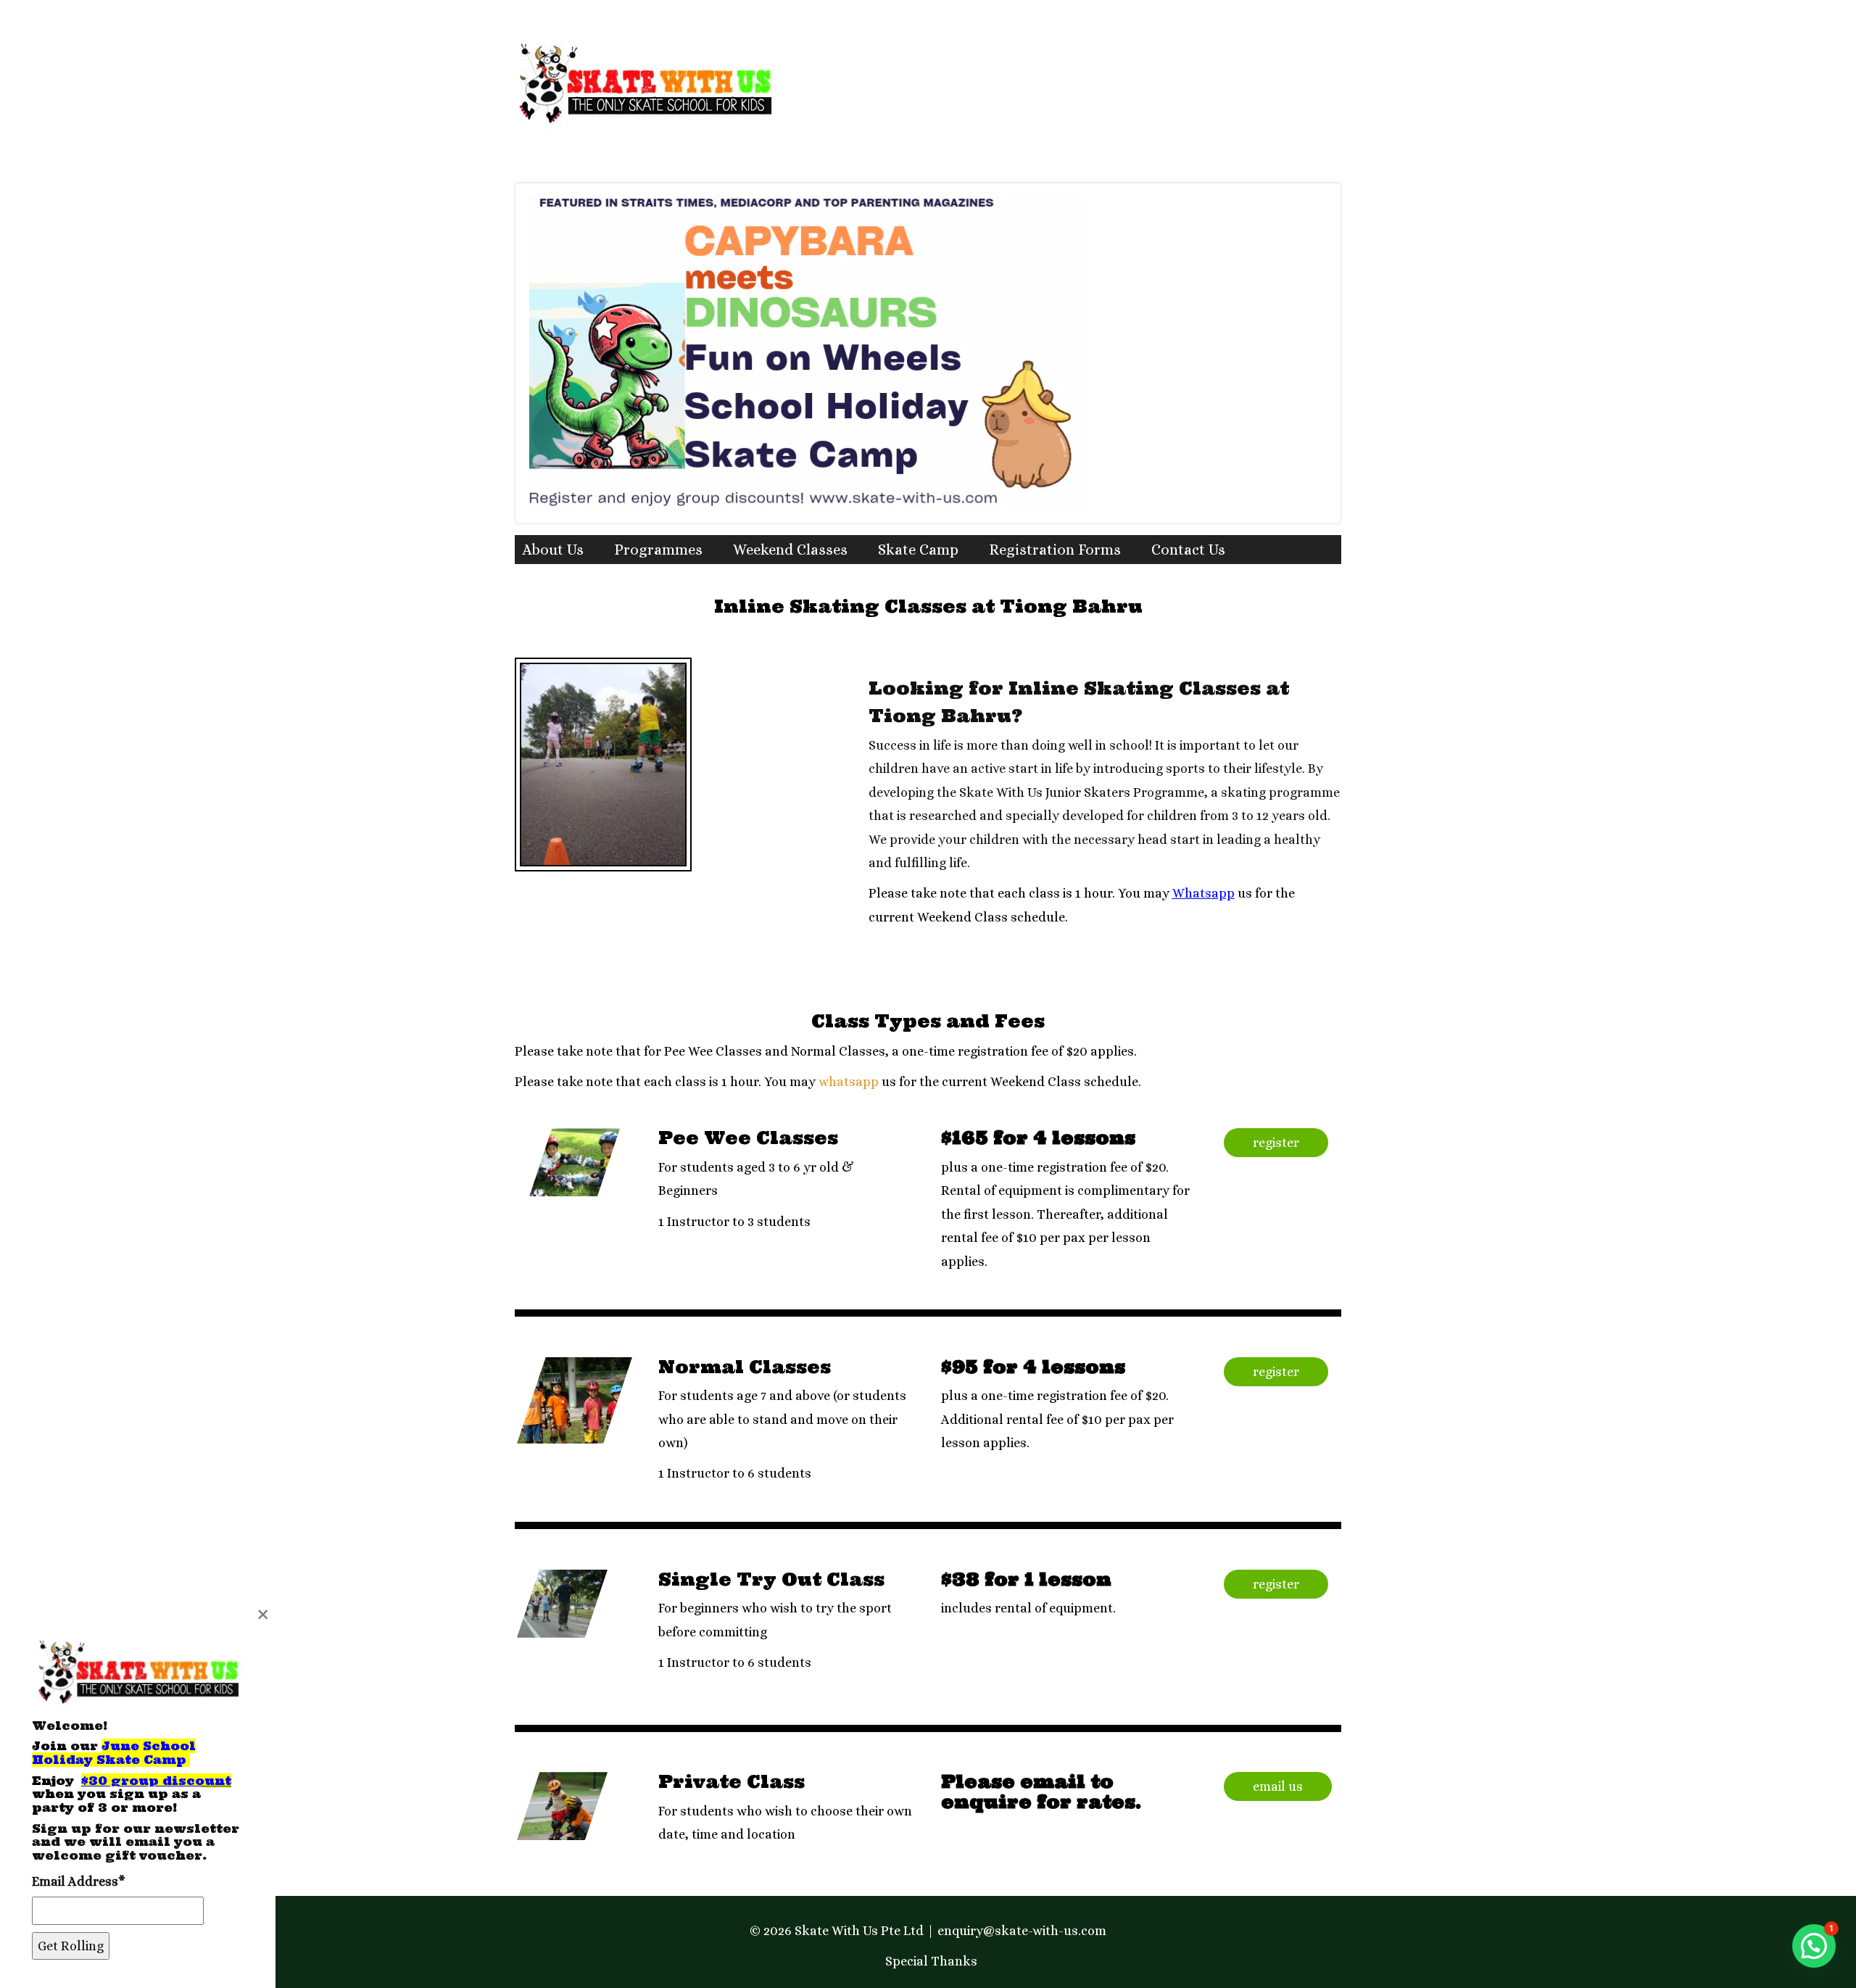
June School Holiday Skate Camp (114, 1753)
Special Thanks (931, 1961)
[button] (1814, 1946)
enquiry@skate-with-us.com (1022, 1931)
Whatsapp (1203, 893)
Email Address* (79, 1881)
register (1276, 1143)
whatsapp (849, 1082)
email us (1278, 1786)
